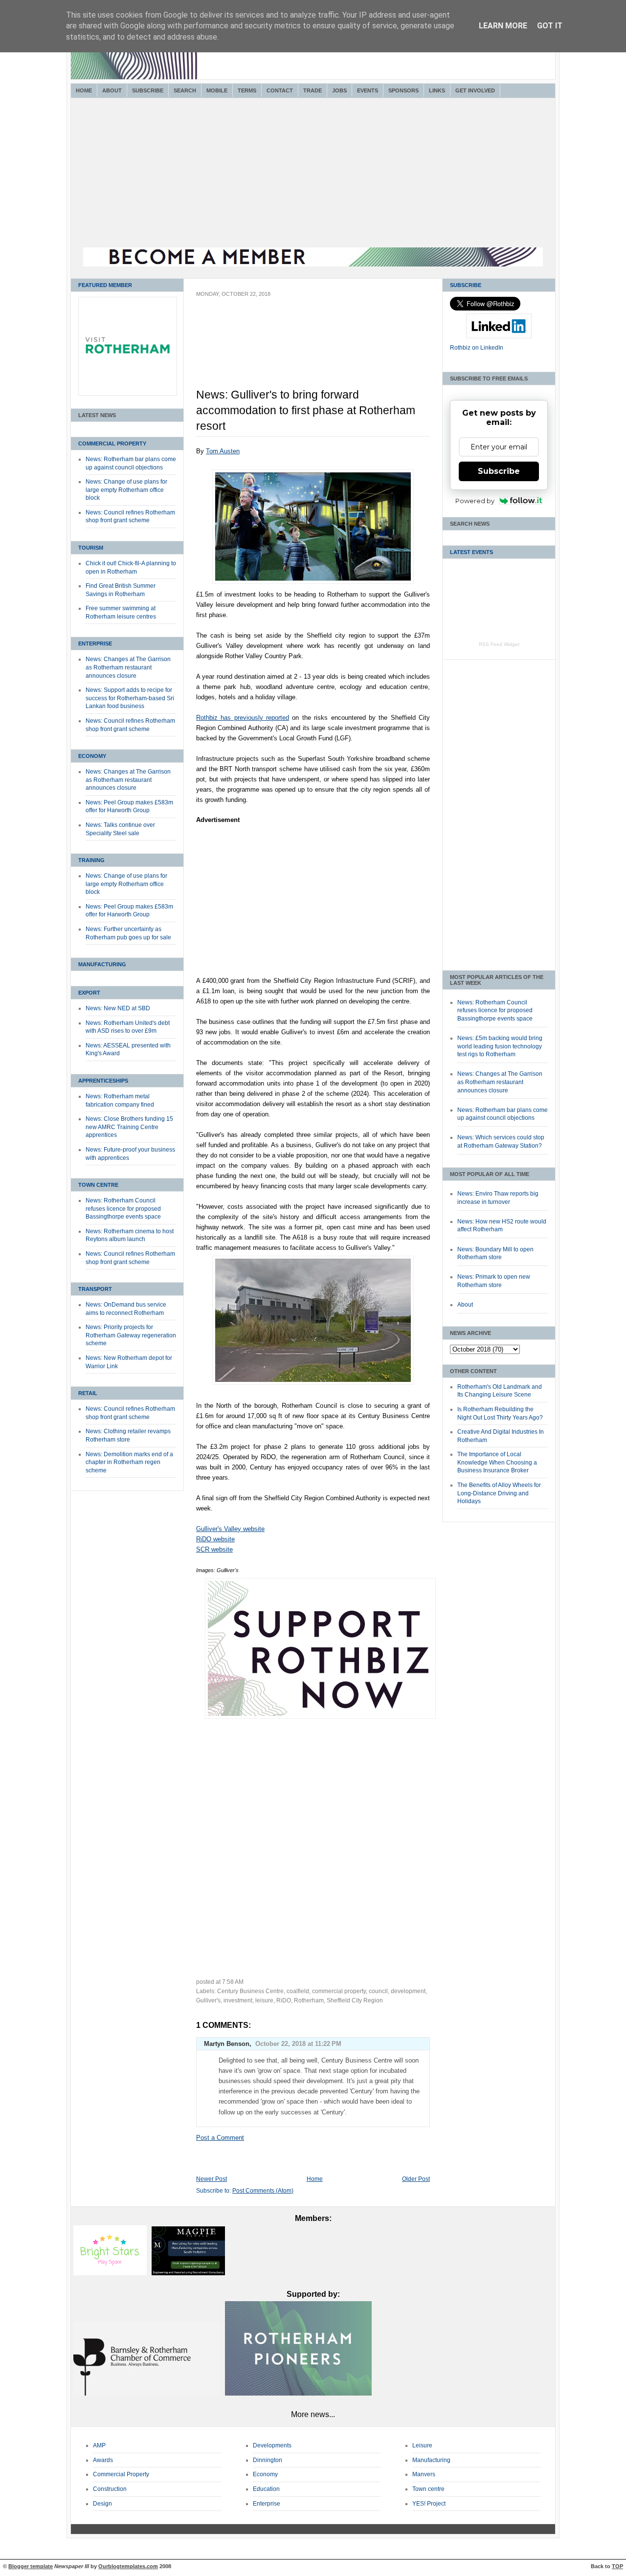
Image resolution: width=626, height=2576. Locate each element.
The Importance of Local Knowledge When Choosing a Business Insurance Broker (497, 1462)
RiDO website (215, 1539)
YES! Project (429, 2504)
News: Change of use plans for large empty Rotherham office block (126, 490)
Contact (280, 90)
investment (238, 2000)
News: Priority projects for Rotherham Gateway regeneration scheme (131, 1335)
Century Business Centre (250, 1991)
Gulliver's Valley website (230, 1529)
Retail (88, 1393)
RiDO (284, 2000)
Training (91, 860)
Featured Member (105, 285)
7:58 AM (233, 1982)
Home (84, 90)
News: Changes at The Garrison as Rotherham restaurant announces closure (128, 667)
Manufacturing (102, 964)
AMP (99, 2445)
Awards (103, 2460)
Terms (247, 90)
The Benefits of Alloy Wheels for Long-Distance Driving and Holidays (499, 1493)
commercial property (339, 1991)
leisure (264, 2000)
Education (266, 2489)
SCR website (214, 1549)
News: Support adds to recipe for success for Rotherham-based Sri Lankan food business (130, 698)
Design (102, 2504)
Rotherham (309, 2000)
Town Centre (98, 1185)
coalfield (298, 1991)
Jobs (339, 90)
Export (89, 993)
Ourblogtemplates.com (128, 2566)
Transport (95, 1289)
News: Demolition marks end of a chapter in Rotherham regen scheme (129, 1462)
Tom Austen (223, 451)
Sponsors (403, 90)
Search (185, 90)
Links (437, 90)
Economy (92, 756)
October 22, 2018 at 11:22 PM (298, 2044)
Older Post (416, 2179)
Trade (313, 90)
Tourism (91, 548)
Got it (550, 26)
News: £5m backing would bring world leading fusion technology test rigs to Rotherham (500, 1046)
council (378, 1991)
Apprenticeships (103, 1081)
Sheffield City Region (355, 2000)
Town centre (428, 2489)
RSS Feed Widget (499, 644)
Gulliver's (208, 2000)
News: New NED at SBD (118, 1008)
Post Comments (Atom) (263, 2191)
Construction (110, 2489)
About (112, 90)
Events (368, 90)
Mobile (217, 90)
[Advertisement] (313, 174)
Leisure (422, 2445)
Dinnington (268, 2460)
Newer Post (212, 2179)
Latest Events (471, 552)
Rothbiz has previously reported (243, 718)
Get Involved (475, 90)
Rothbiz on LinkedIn (477, 348)
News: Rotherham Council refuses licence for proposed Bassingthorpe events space (123, 1209)
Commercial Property (112, 444)
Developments (272, 2445)
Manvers (424, 2474)
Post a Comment (220, 2138)
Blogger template (31, 2566)
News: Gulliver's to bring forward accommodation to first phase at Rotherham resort (306, 410)
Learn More (503, 26)
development (408, 1991)
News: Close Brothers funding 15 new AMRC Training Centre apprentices (129, 1127)
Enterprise (95, 644)
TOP (617, 2566)
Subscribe (148, 90)
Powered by (475, 501)
